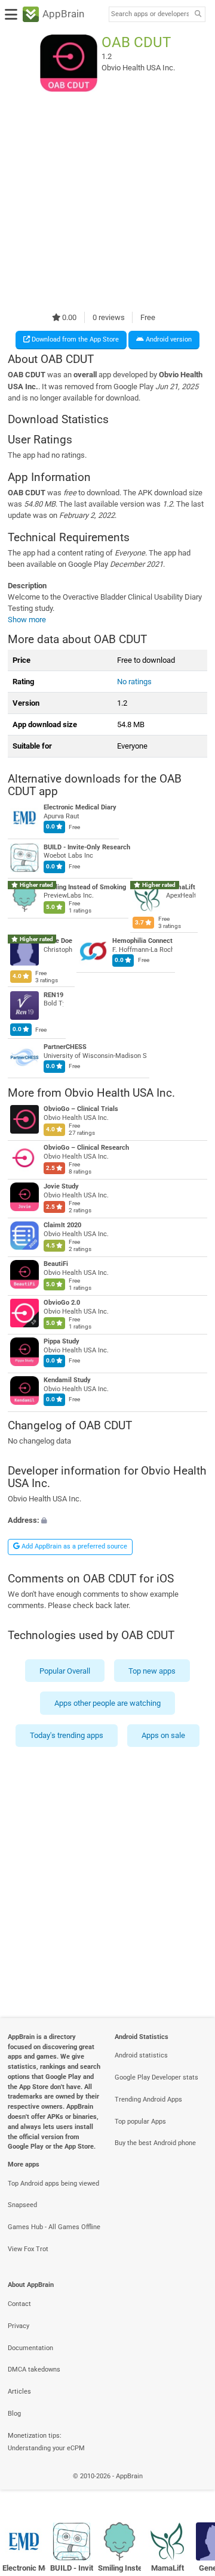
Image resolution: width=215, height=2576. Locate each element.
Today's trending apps (67, 1735)
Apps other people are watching (107, 1703)
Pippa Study (62, 1341)
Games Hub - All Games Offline (54, 2227)
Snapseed (22, 2205)
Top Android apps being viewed (53, 2184)
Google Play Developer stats (156, 2077)
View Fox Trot (28, 2249)
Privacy (19, 2326)
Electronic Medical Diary (80, 808)
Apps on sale (163, 1735)
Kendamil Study (67, 1380)
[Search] (198, 15)
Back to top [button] (191, 2489)
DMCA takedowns (34, 2369)
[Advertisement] (107, 201)
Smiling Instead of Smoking (85, 887)
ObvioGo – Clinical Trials (81, 1109)
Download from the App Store (74, 339)
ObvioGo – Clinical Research (86, 1148)
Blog (14, 2414)
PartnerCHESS (65, 1047)
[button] (107, 1520)
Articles (19, 2392)
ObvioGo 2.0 (62, 1303)
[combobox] (150, 14)
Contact (19, 2304)
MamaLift (181, 887)
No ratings (134, 682)
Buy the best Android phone (155, 2143)
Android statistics (141, 2055)
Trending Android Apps (148, 2099)
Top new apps (152, 1670)
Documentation (30, 2348)
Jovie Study (61, 1186)
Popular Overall (65, 1670)
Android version (168, 339)
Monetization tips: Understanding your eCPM (46, 2442)
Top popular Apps (140, 2122)
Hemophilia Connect (142, 941)
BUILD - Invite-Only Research (87, 847)
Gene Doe (58, 941)
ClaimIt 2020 (62, 1225)
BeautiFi (56, 1264)
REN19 (53, 995)
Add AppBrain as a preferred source (73, 1546)
